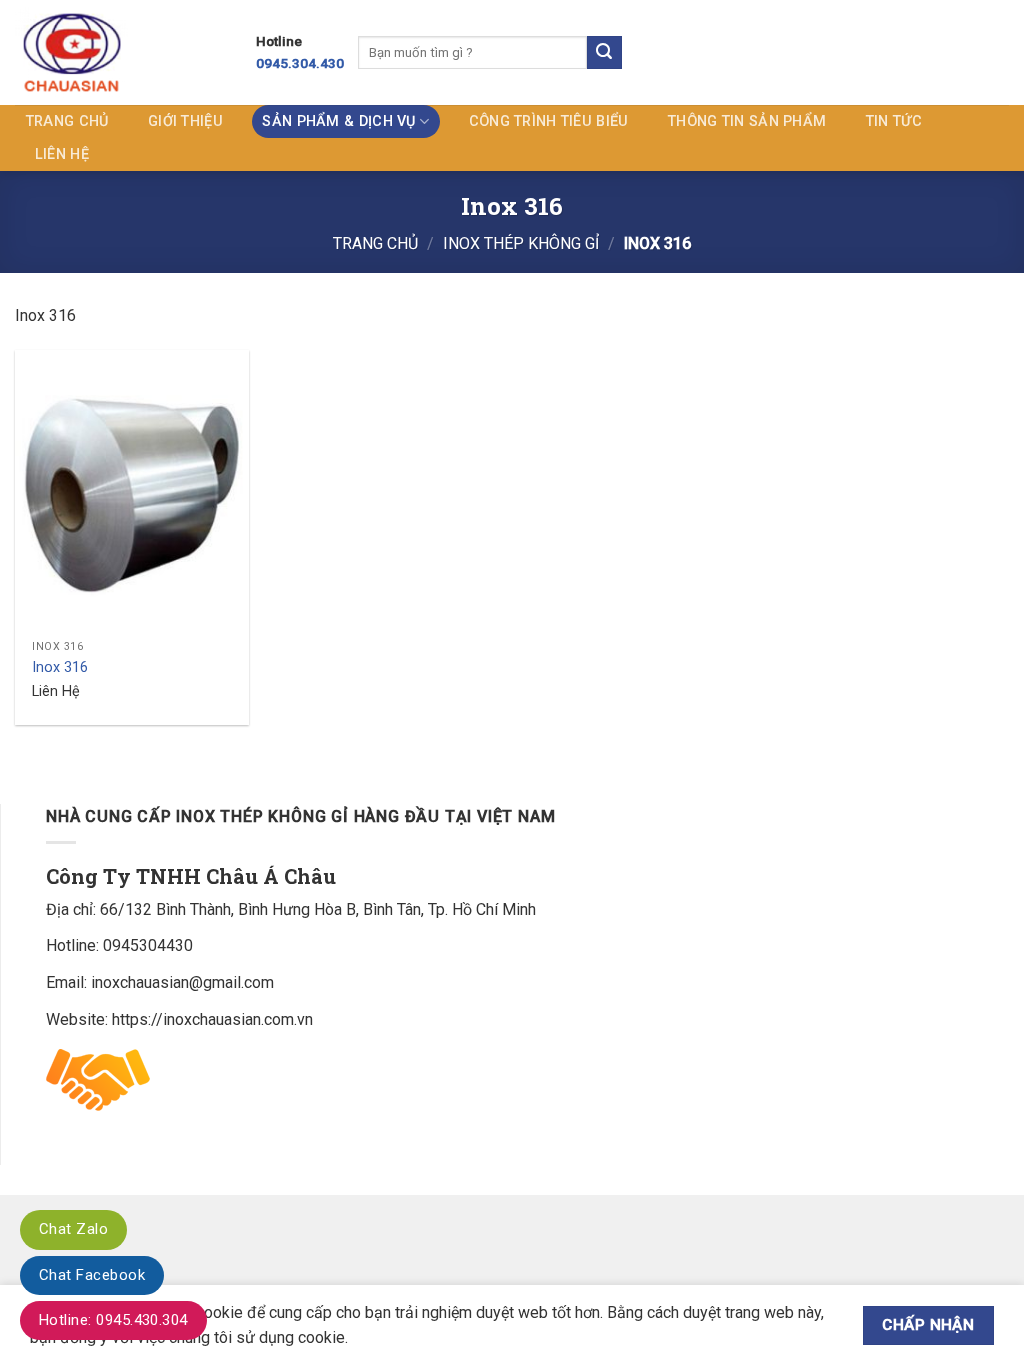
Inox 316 (60, 667)
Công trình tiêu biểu (549, 121)
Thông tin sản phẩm (747, 121)
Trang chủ (67, 121)
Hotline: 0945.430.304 (113, 1320)
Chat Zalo (73, 1229)
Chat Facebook (92, 1275)
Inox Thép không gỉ (521, 243)
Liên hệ (62, 154)
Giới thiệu (185, 121)
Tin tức (894, 121)
